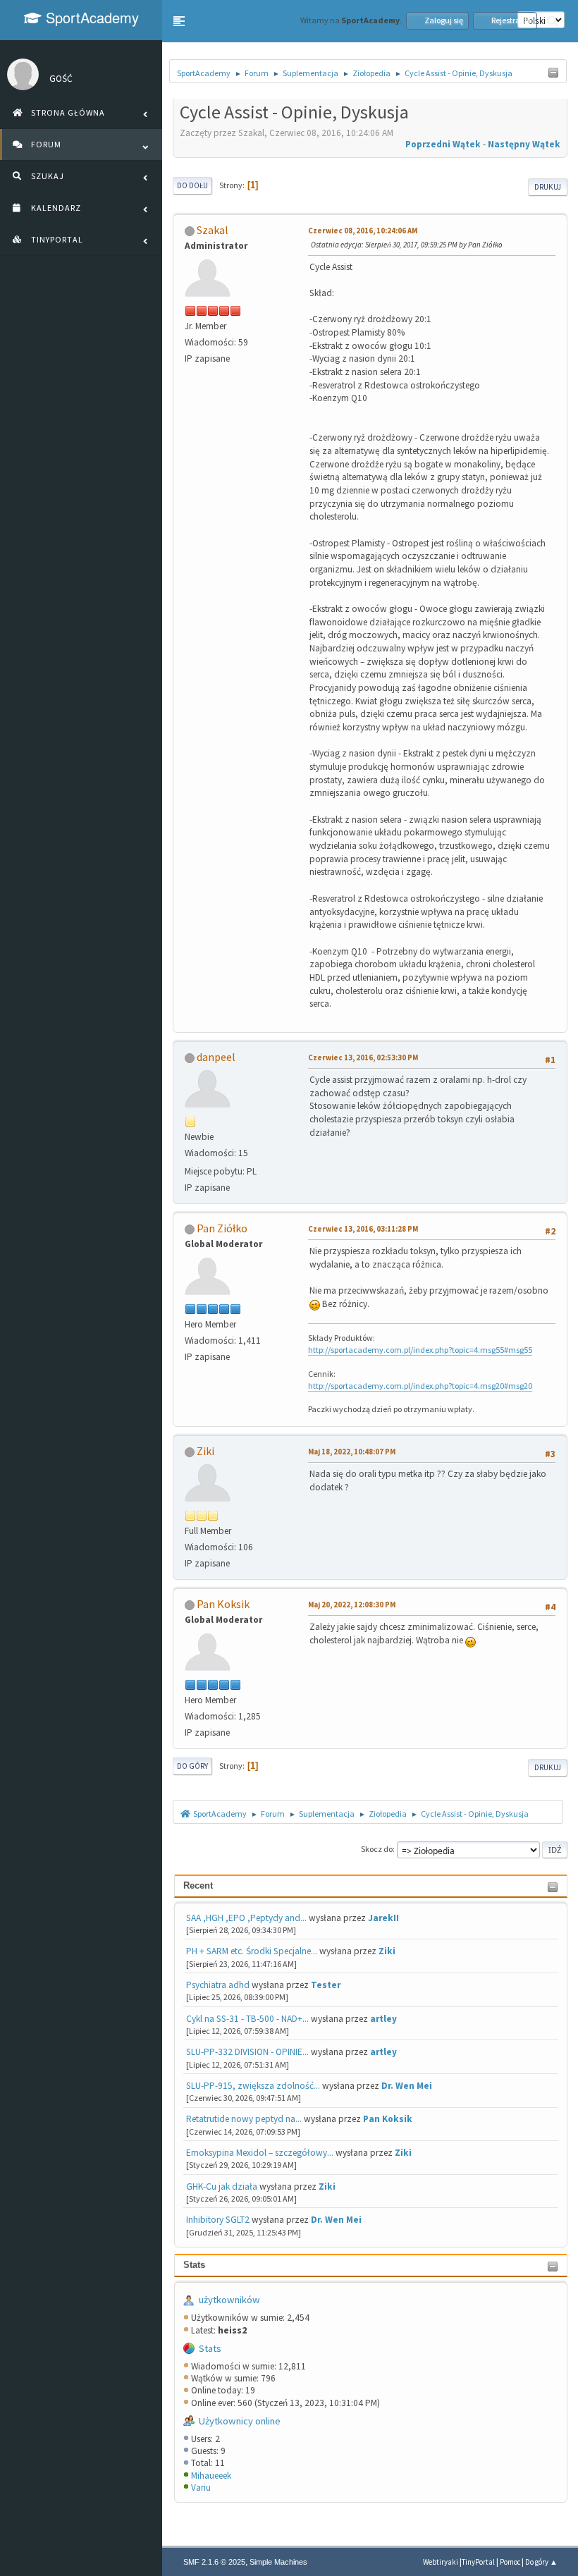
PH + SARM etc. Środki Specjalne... (252, 1951)
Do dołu (192, 185)
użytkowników (229, 2300)
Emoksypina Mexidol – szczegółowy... (260, 2153)
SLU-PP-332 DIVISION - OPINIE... (247, 2052)
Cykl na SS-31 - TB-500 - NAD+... (247, 2019)
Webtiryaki (441, 2562)
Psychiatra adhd (218, 1985)
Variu (201, 2488)
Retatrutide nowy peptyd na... (244, 2119)
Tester (326, 1985)
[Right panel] (553, 73)
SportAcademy (90, 17)
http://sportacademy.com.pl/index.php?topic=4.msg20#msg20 (420, 1386)
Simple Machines (278, 2562)
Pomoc (510, 2562)
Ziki (387, 1951)
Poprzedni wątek (443, 144)
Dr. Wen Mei (407, 2086)
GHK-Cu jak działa (222, 2186)
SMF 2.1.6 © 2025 (214, 2562)
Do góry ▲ (541, 2562)
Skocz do (377, 1849)
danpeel (216, 1057)
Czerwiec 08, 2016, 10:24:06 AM (363, 231)
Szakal (213, 230)
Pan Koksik (388, 2119)
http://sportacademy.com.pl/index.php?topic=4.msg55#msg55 (420, 1350)
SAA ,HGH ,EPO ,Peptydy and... (246, 1918)
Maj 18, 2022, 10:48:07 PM (352, 1452)
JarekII (383, 1918)
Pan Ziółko (222, 1228)
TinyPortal (478, 2562)
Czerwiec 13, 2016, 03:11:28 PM (363, 1229)
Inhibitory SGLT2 (218, 2220)
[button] (179, 21)
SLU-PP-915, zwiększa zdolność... (253, 2086)
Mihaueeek (211, 2476)
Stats (194, 2265)
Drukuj (548, 187)
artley (383, 2019)
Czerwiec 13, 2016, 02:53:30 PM (363, 1057)
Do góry (192, 1766)
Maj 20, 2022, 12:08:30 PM (352, 1605)
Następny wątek (524, 144)
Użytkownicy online (240, 2421)
